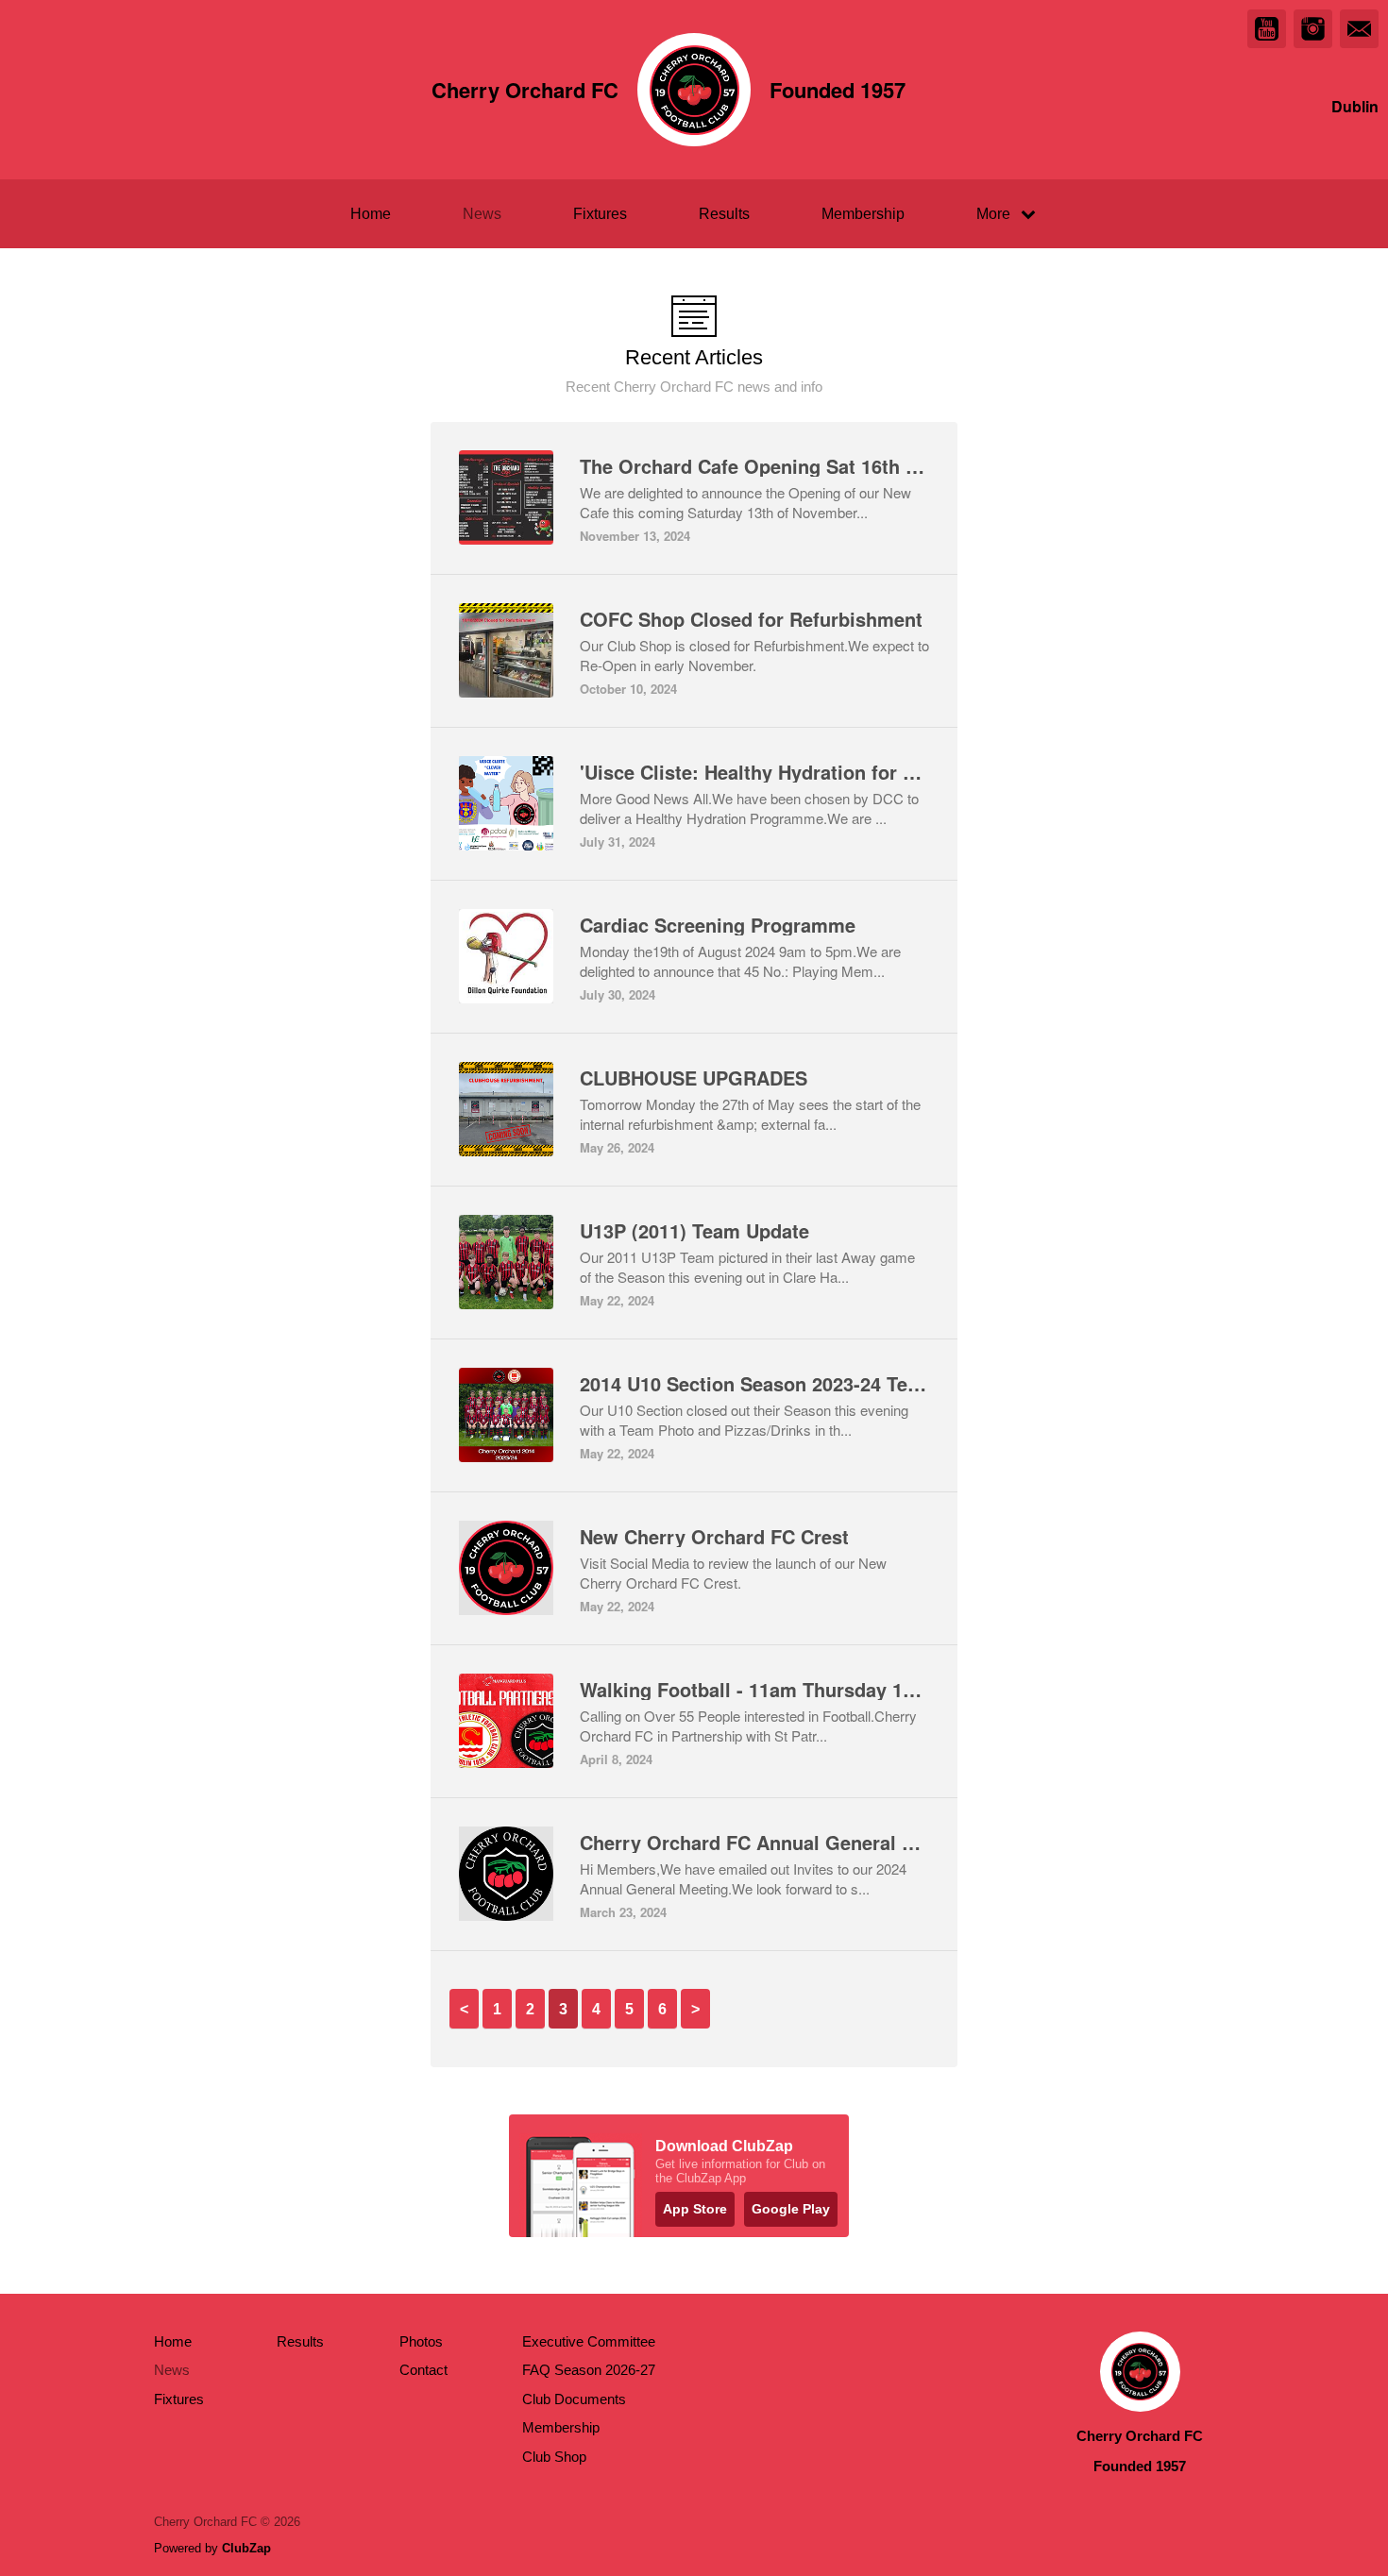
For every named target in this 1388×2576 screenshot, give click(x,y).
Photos (421, 2341)
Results (724, 214)
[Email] (1359, 29)
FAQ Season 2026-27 (589, 2370)
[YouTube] (1267, 29)
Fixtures (600, 214)
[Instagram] (1313, 29)
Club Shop (554, 2457)
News (482, 214)
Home (371, 214)
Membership (863, 214)
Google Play (791, 2209)
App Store (695, 2209)
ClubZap (246, 2548)
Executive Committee (589, 2341)
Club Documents (574, 2399)
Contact (423, 2370)
